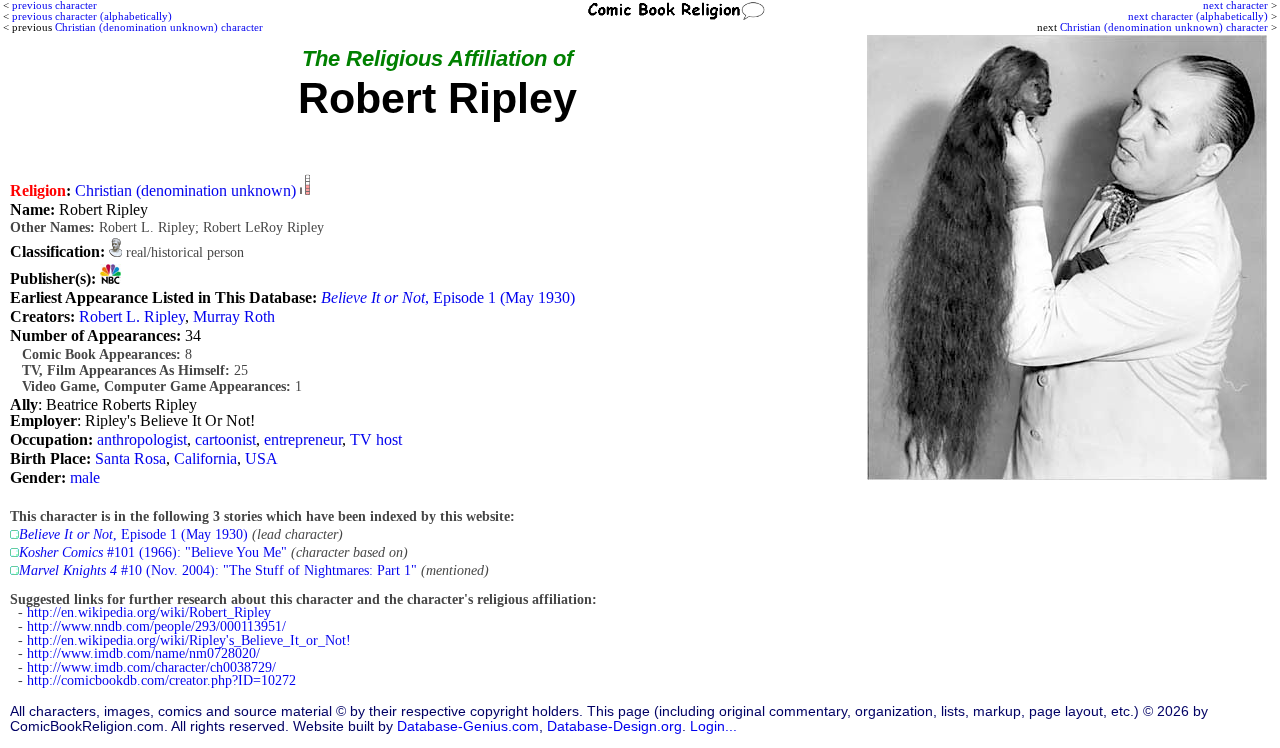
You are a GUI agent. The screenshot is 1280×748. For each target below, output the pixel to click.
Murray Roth (234, 316)
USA (261, 458)
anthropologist (142, 439)
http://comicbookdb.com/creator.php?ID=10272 (161, 680)
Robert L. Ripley (132, 316)
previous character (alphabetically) (92, 16)
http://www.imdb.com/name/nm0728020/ (143, 653)
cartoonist (225, 439)
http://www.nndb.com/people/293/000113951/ (156, 626)
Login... (713, 726)
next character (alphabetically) (1198, 16)
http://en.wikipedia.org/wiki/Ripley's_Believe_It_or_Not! (189, 640)
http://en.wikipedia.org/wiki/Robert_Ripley (149, 612)
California (205, 458)
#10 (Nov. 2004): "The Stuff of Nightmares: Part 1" (218, 570)
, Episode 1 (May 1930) (448, 297)
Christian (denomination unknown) (185, 190)
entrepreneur (303, 439)
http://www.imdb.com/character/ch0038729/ (151, 667)
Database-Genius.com (468, 726)
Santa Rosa (130, 458)
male (85, 477)
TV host (376, 439)
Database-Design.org (614, 726)
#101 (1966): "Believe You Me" (153, 552)
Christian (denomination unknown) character (1164, 27)
